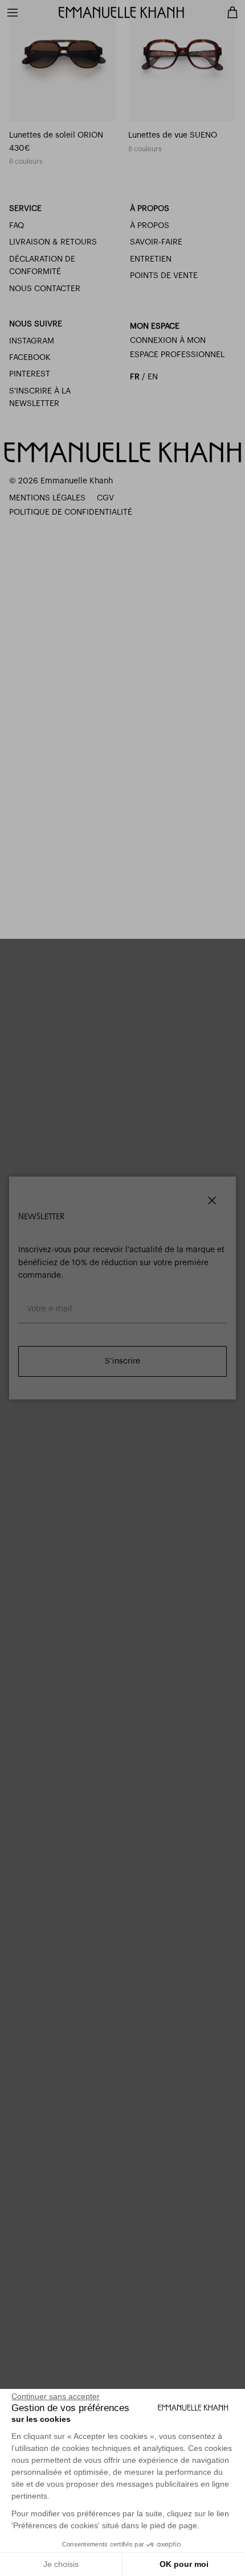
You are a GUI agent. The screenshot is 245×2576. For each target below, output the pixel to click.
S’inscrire (122, 1361)
